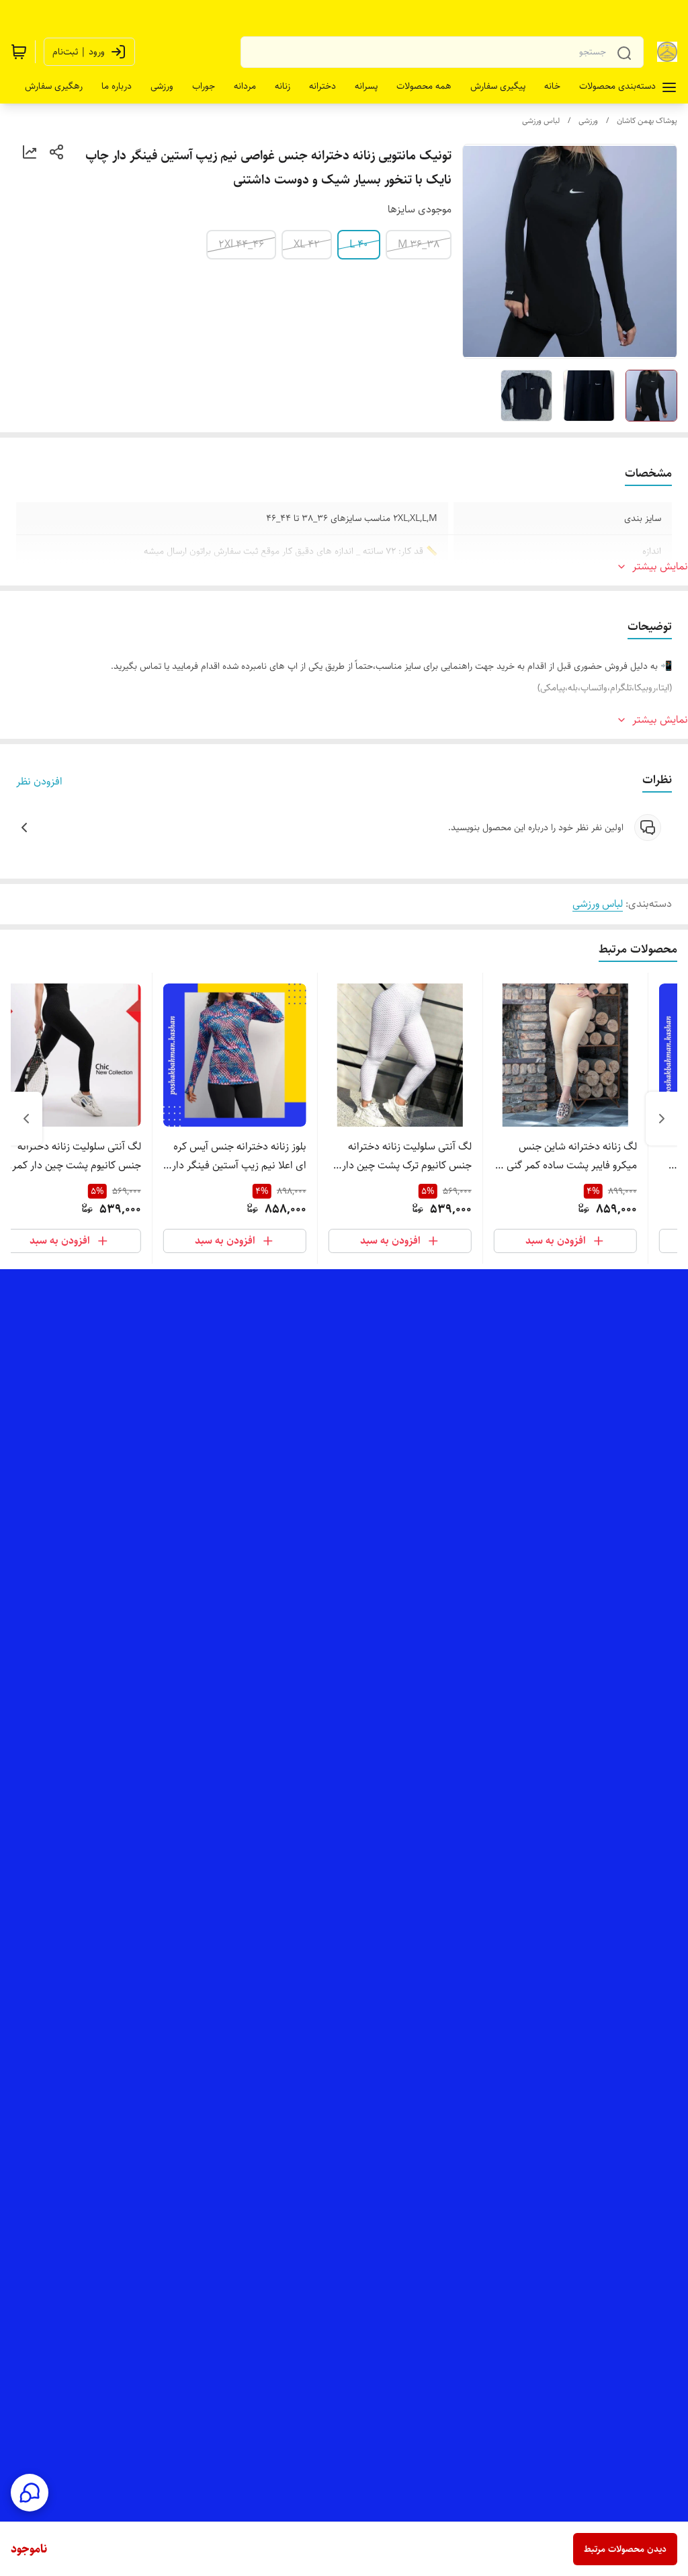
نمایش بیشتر (660, 567)
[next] (26, 1119)
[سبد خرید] (19, 52)
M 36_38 (419, 244)
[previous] (662, 1119)
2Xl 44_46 (241, 244)
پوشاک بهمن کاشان (647, 121)
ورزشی (588, 121)
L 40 (359, 244)
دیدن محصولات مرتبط (625, 2549)
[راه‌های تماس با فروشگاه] (30, 2493)
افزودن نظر (39, 782)
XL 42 (307, 244)
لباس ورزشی (541, 121)
